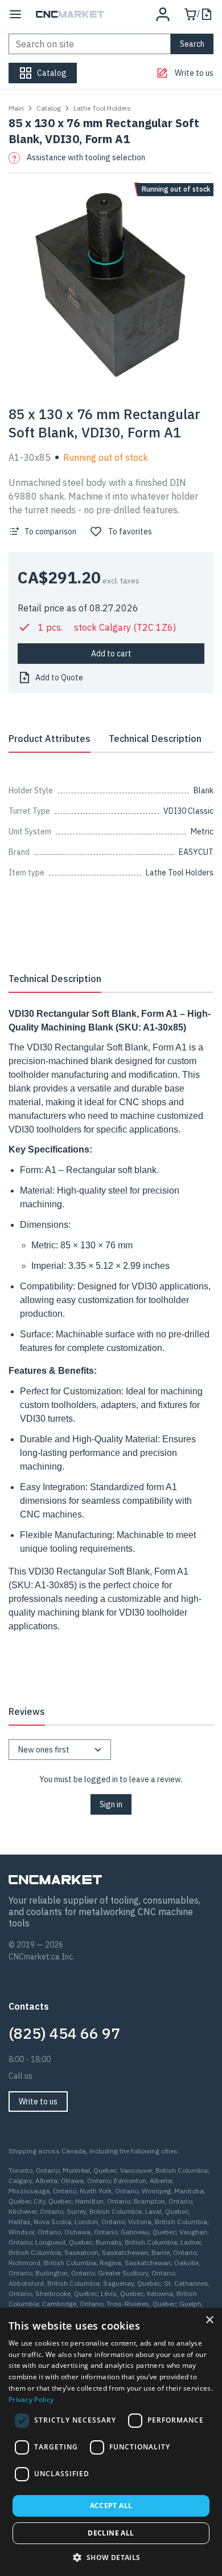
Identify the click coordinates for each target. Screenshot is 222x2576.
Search (192, 44)
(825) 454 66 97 (64, 2033)
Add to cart (111, 654)
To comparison (50, 532)
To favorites (130, 532)
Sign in (111, 1804)
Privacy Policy (31, 2399)
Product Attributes (50, 739)
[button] (111, 2557)
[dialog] (111, 2442)
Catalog (49, 108)
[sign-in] (163, 14)
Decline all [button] (111, 2533)
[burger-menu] (15, 14)
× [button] (209, 2320)
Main (16, 108)
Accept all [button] (111, 2506)
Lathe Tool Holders (102, 108)
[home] (70, 14)
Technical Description (155, 739)
